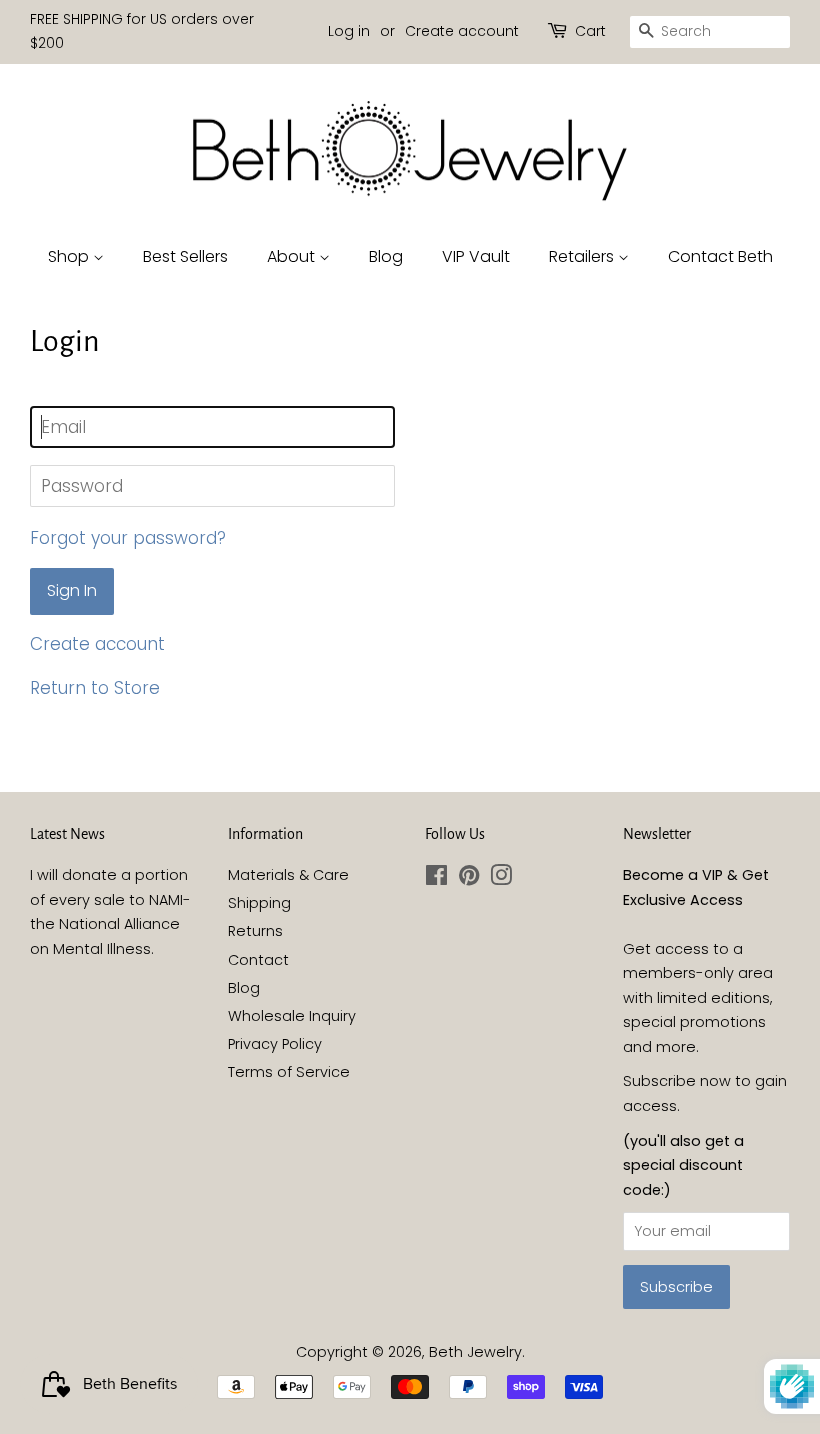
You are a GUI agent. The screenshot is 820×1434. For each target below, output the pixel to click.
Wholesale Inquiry (292, 1016)
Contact (258, 960)
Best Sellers (185, 256)
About (293, 256)
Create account (462, 31)
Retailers (583, 256)
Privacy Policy (275, 1044)
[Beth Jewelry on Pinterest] (469, 879)
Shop (70, 256)
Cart (590, 31)
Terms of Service (289, 1072)
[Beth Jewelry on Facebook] (436, 879)
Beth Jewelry (475, 1352)
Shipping (259, 903)
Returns (255, 931)
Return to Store (95, 688)
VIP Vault (476, 256)
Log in (349, 31)
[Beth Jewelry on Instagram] (501, 879)
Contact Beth (720, 256)
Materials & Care (288, 875)
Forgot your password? (128, 538)
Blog (386, 256)
